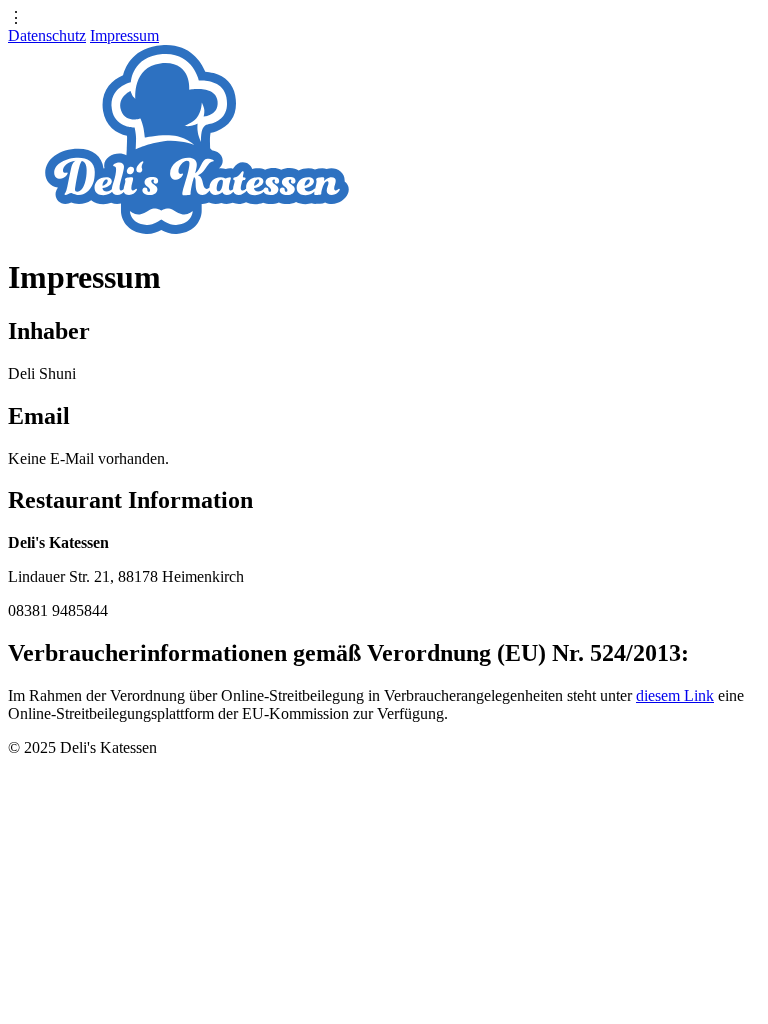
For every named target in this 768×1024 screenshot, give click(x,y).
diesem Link (675, 695)
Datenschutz (47, 35)
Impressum (124, 35)
